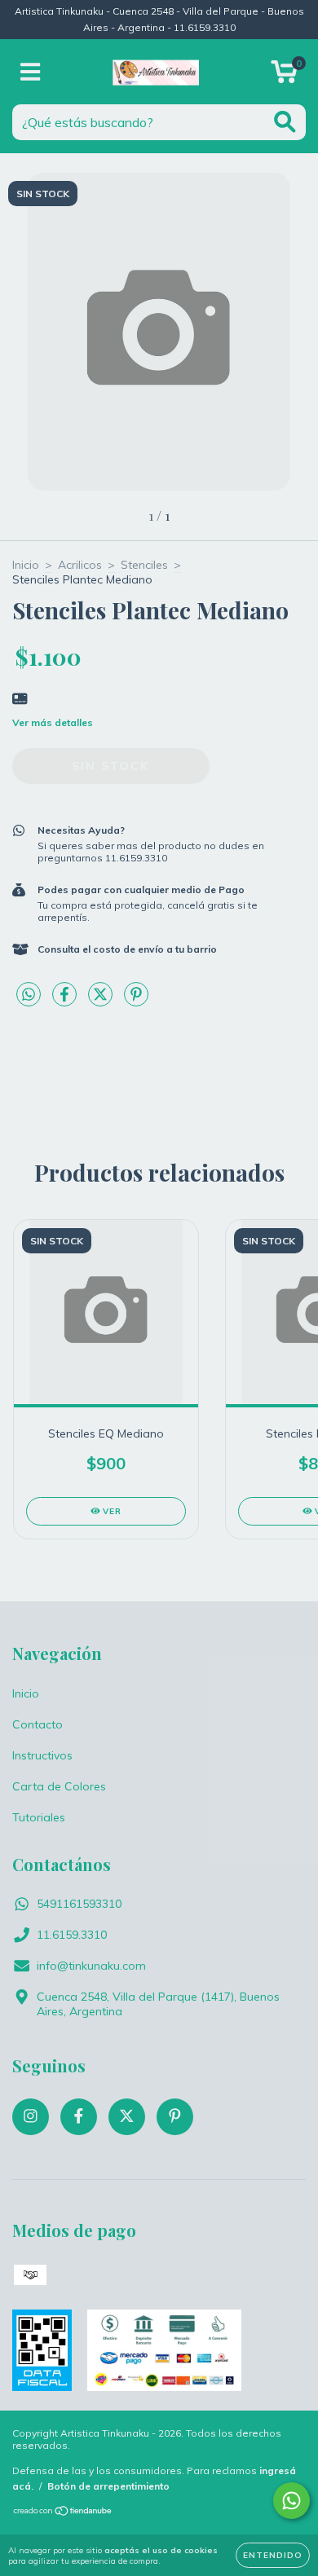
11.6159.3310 (72, 1935)
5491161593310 (79, 1904)
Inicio (26, 565)
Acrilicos (80, 565)
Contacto (38, 1724)
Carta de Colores (59, 1786)
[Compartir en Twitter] (102, 1001)
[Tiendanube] (63, 2512)
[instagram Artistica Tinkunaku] (31, 2117)
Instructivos (42, 1755)
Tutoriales (39, 1817)
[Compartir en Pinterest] (136, 1001)
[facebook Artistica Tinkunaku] (79, 2117)
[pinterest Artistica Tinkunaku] (175, 2117)
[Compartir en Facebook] (66, 1001)
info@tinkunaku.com (91, 1966)
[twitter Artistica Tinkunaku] (127, 2117)
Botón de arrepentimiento (108, 2486)
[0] (284, 76)
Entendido (273, 2555)
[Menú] (31, 72)
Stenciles (144, 565)
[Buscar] (285, 122)
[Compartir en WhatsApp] (29, 995)
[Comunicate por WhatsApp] (291, 2501)
